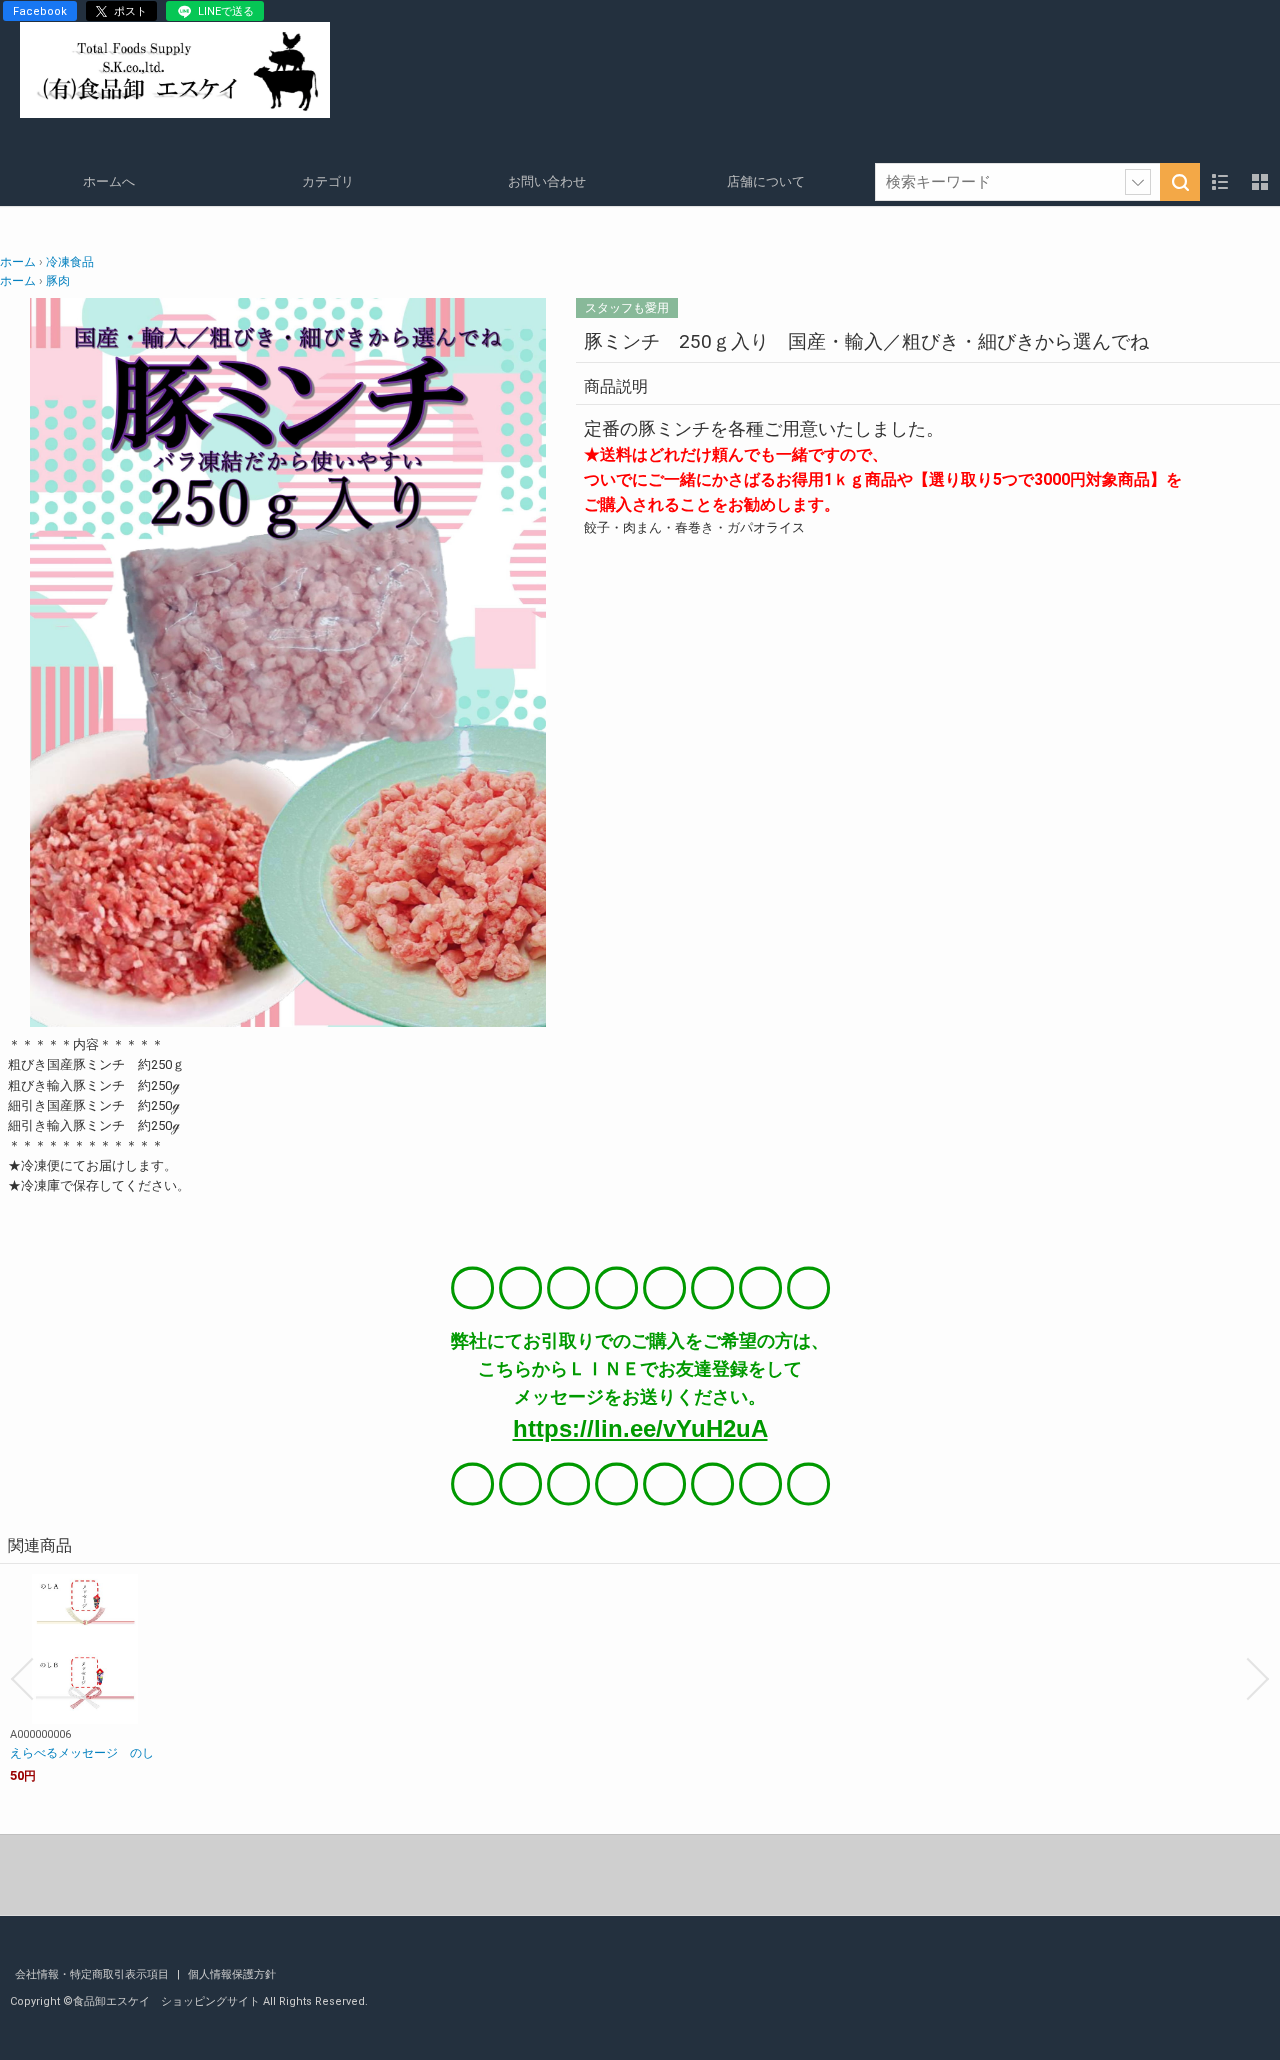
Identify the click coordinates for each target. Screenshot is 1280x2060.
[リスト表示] (1220, 182)
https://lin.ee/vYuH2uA (640, 1428)
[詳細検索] (1138, 182)
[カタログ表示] (1260, 182)
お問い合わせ (547, 181)
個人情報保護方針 (232, 1974)
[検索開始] (1180, 182)
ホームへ (109, 181)
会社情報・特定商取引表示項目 (93, 1974)
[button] (22, 1679)
